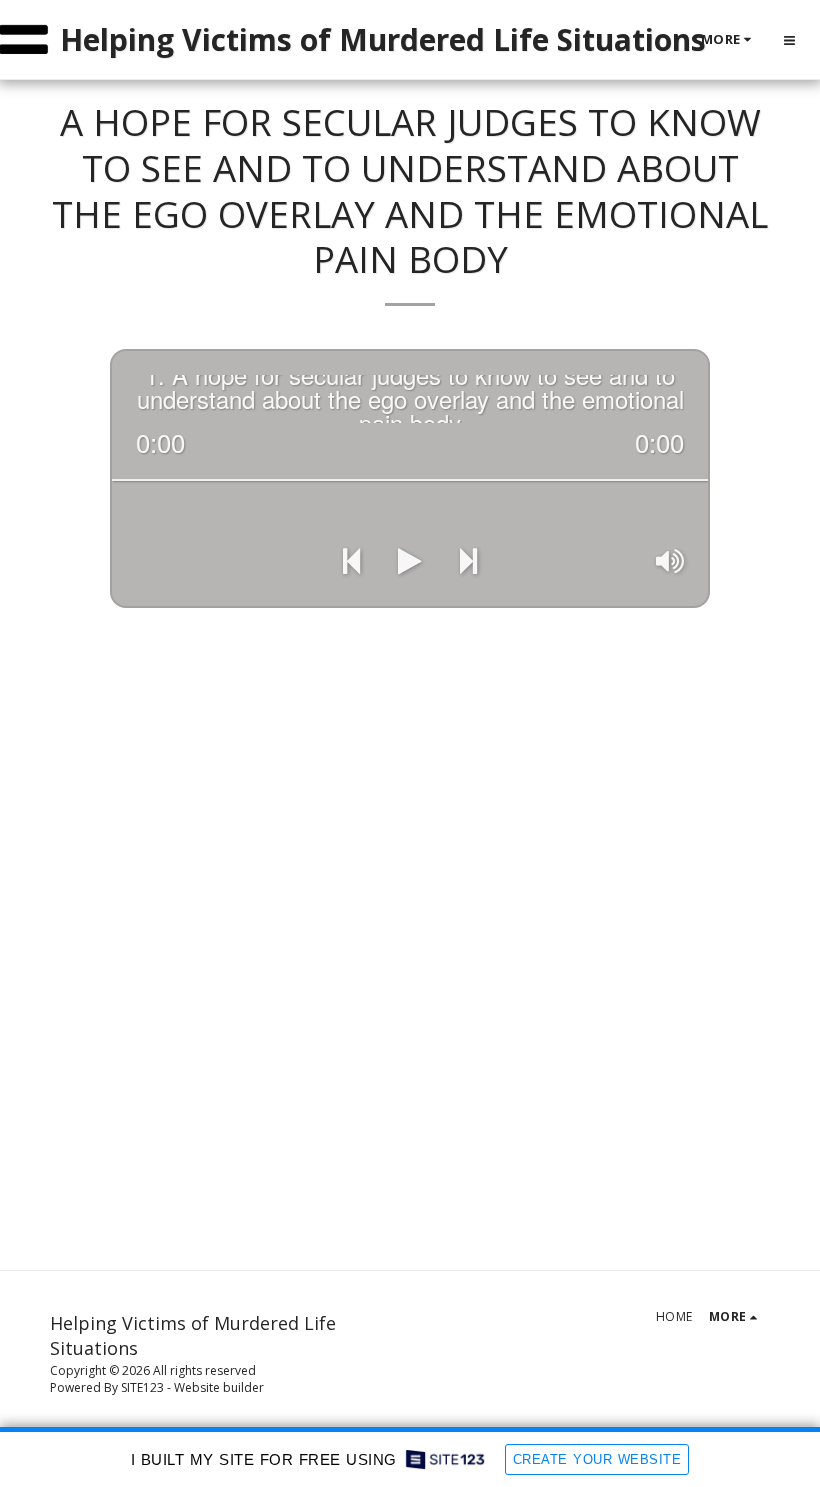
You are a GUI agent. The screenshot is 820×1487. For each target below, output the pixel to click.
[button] (789, 40)
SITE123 (142, 1387)
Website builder (219, 1387)
